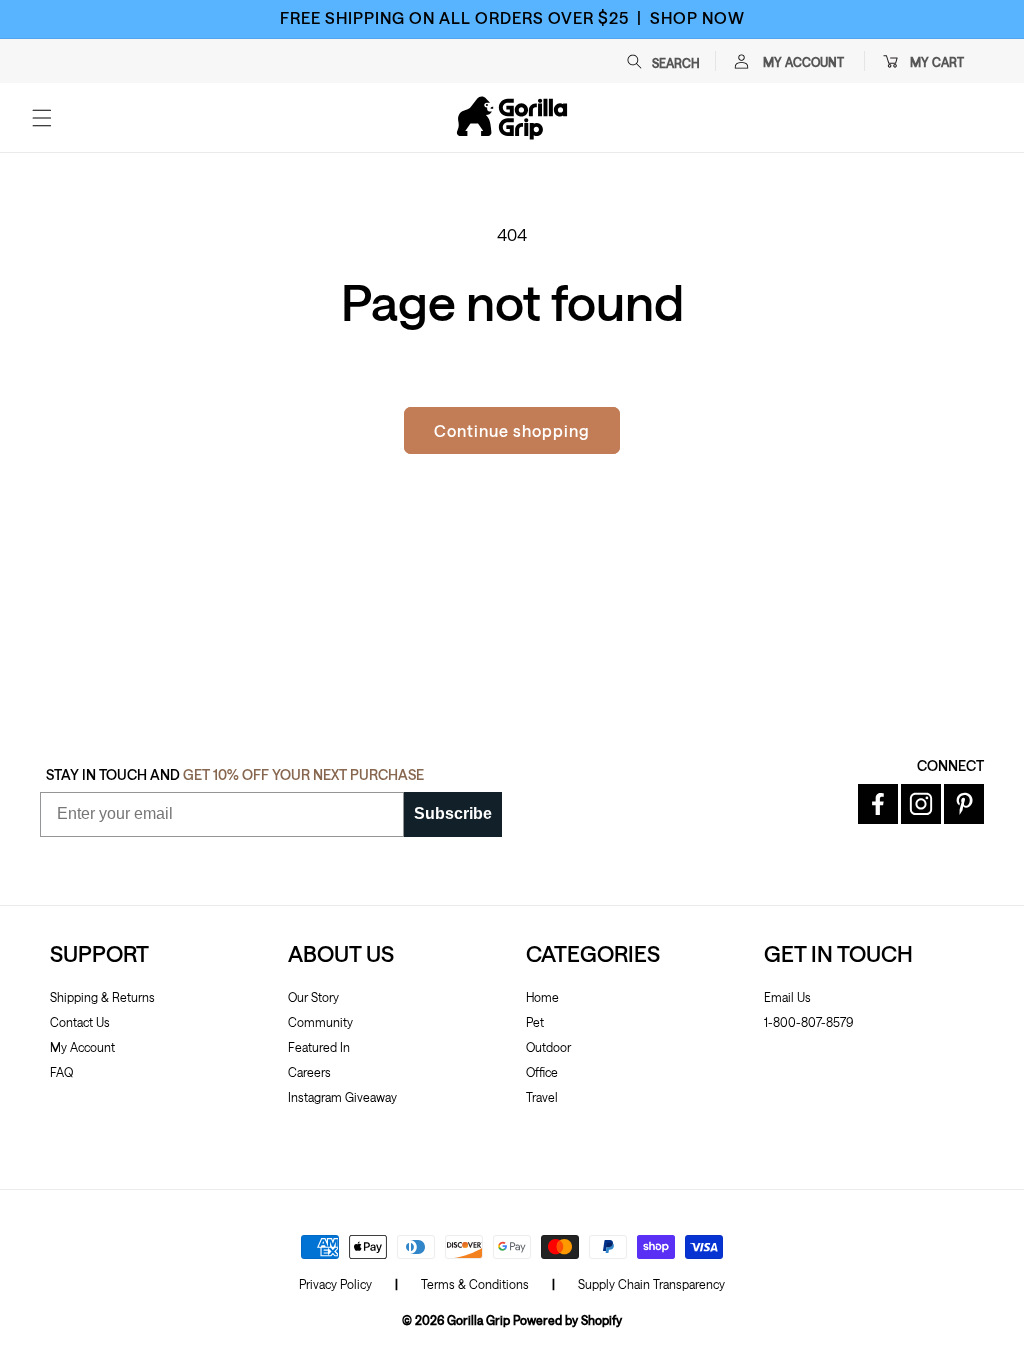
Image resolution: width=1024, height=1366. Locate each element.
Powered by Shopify (567, 1320)
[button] (673, 61)
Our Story (313, 997)
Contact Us (80, 1022)
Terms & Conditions (475, 1284)
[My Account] (741, 61)
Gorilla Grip (478, 1320)
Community (320, 1022)
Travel (542, 1097)
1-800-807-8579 (808, 1022)
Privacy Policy (335, 1284)
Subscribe (453, 813)
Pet (535, 1022)
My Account (82, 1047)
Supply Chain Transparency (651, 1284)
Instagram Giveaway (342, 1097)
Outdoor (548, 1047)
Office (542, 1072)
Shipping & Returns (102, 997)
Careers (309, 1072)
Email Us (787, 997)
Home (542, 997)
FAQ (61, 1072)
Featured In (319, 1047)
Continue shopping (512, 430)
